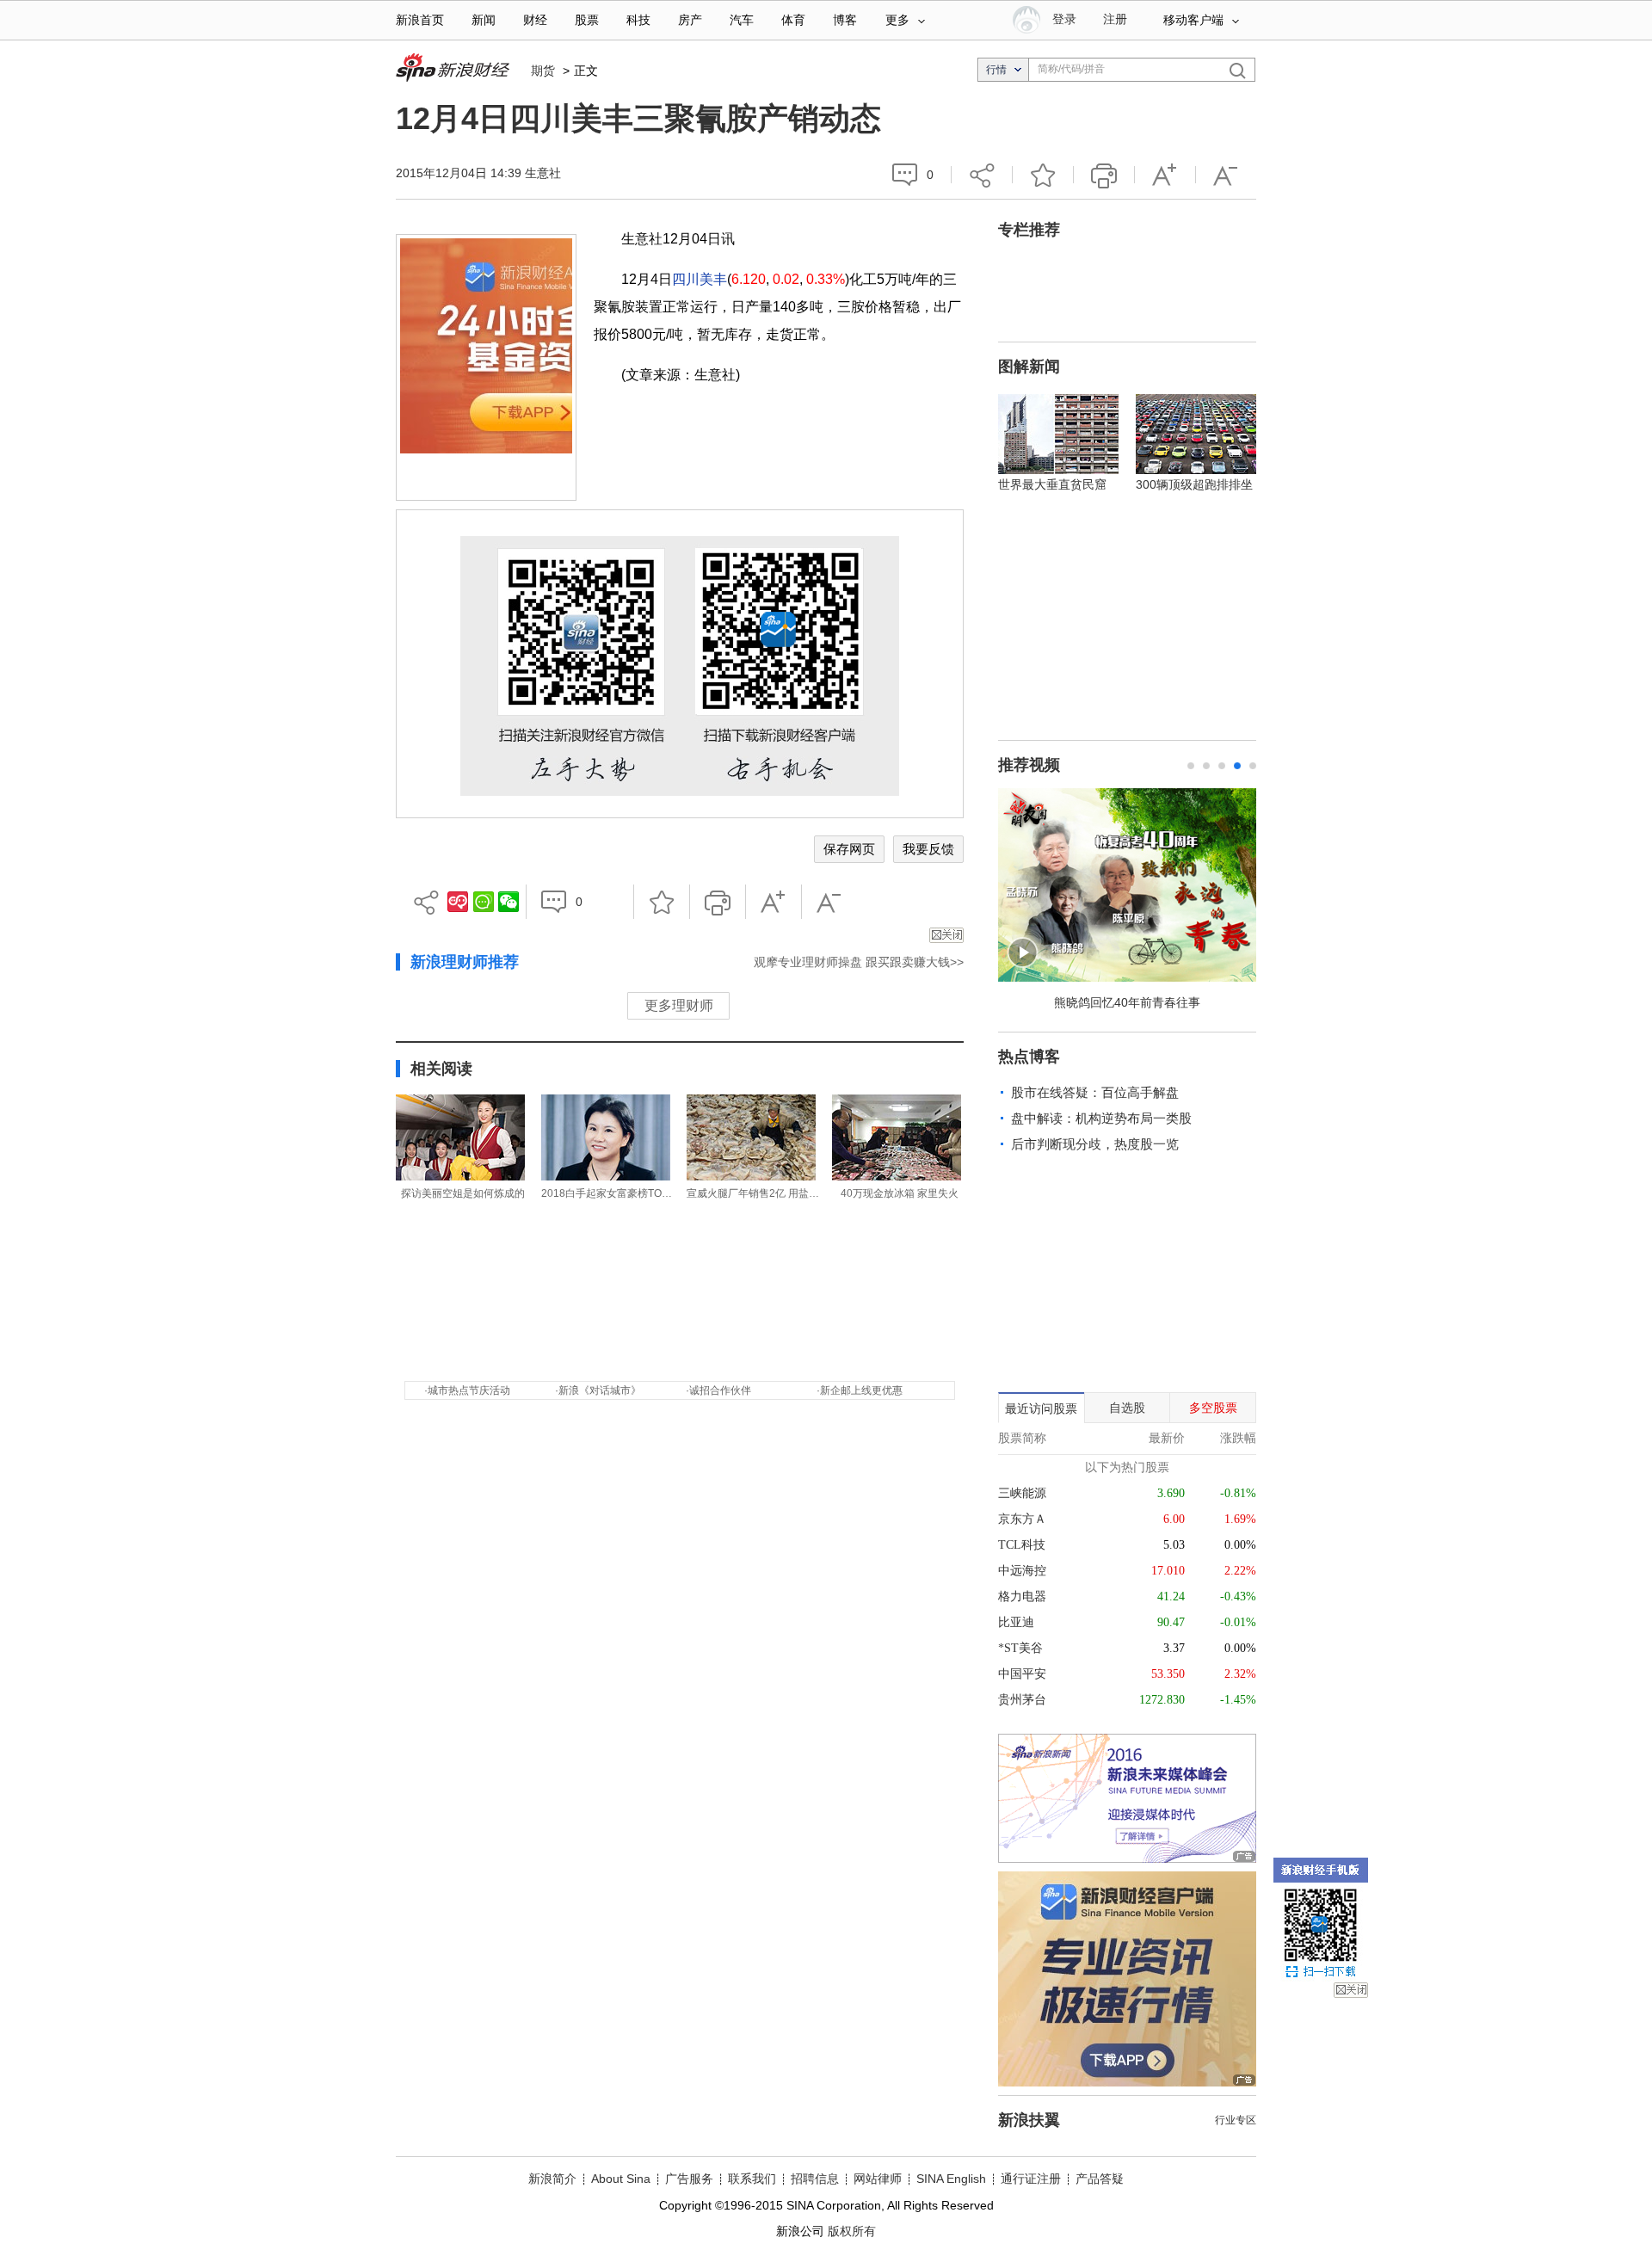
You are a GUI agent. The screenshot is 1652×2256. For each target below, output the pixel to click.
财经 (535, 20)
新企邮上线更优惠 (861, 1390)
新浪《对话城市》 (600, 1390)
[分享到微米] (458, 902)
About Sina (621, 2179)
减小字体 (1226, 175)
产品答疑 (1100, 2179)
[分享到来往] (484, 902)
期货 (543, 71)
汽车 (742, 20)
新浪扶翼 (1029, 2120)
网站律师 (878, 2179)
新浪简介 (552, 2179)
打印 (1104, 175)
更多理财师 (679, 1005)
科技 (638, 20)
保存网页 (849, 849)
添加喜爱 (1043, 175)
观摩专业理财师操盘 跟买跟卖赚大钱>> (859, 962)
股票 (587, 20)
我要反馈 (928, 849)
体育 (793, 20)
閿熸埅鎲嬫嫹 (1351, 1990)
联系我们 (752, 2179)
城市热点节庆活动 (469, 1390)
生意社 (543, 173)
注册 (1115, 19)
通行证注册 (1031, 2179)
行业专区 (1236, 2120)
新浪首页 (420, 20)
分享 (982, 175)
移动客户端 (1193, 20)
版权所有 (852, 2231)
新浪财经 (455, 69)
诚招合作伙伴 (720, 1390)
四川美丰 (700, 279)
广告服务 (689, 2179)
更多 (897, 20)
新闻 (484, 20)
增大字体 (1165, 175)
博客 (845, 20)
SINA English (951, 2179)
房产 (690, 20)
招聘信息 (815, 2179)
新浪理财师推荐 (465, 962)
